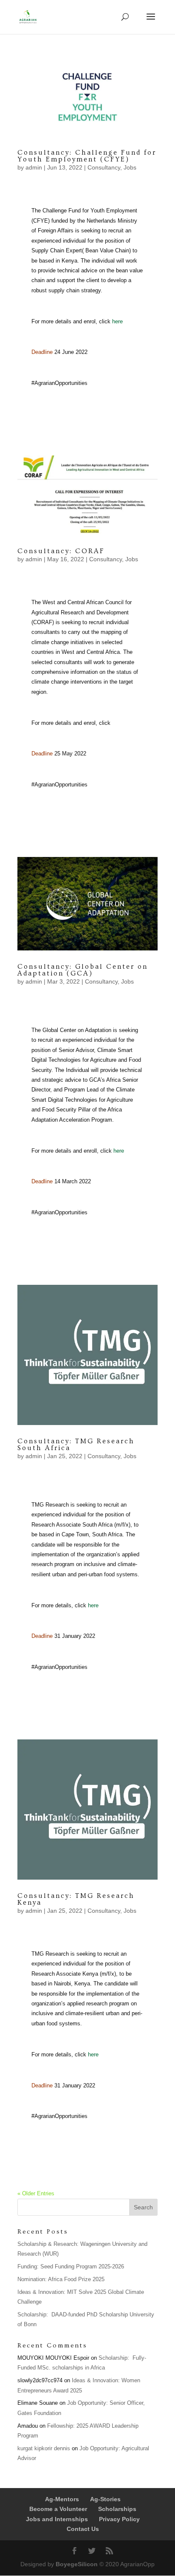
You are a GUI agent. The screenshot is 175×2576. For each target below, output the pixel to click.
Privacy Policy (119, 2519)
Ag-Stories (105, 2499)
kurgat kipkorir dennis (44, 2448)
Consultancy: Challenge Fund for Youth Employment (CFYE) (87, 156)
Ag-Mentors (62, 2499)
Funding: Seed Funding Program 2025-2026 (71, 2266)
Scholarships (117, 2509)
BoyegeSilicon (77, 2564)
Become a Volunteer (58, 2509)
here (117, 321)
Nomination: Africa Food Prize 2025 (61, 2279)
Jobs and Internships (57, 2519)
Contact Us (83, 2529)
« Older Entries (36, 2193)
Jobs (130, 167)
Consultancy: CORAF (61, 551)
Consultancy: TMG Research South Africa (76, 1445)
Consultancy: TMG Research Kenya (76, 1899)
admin (34, 167)
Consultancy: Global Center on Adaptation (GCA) (83, 970)
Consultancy (104, 167)
